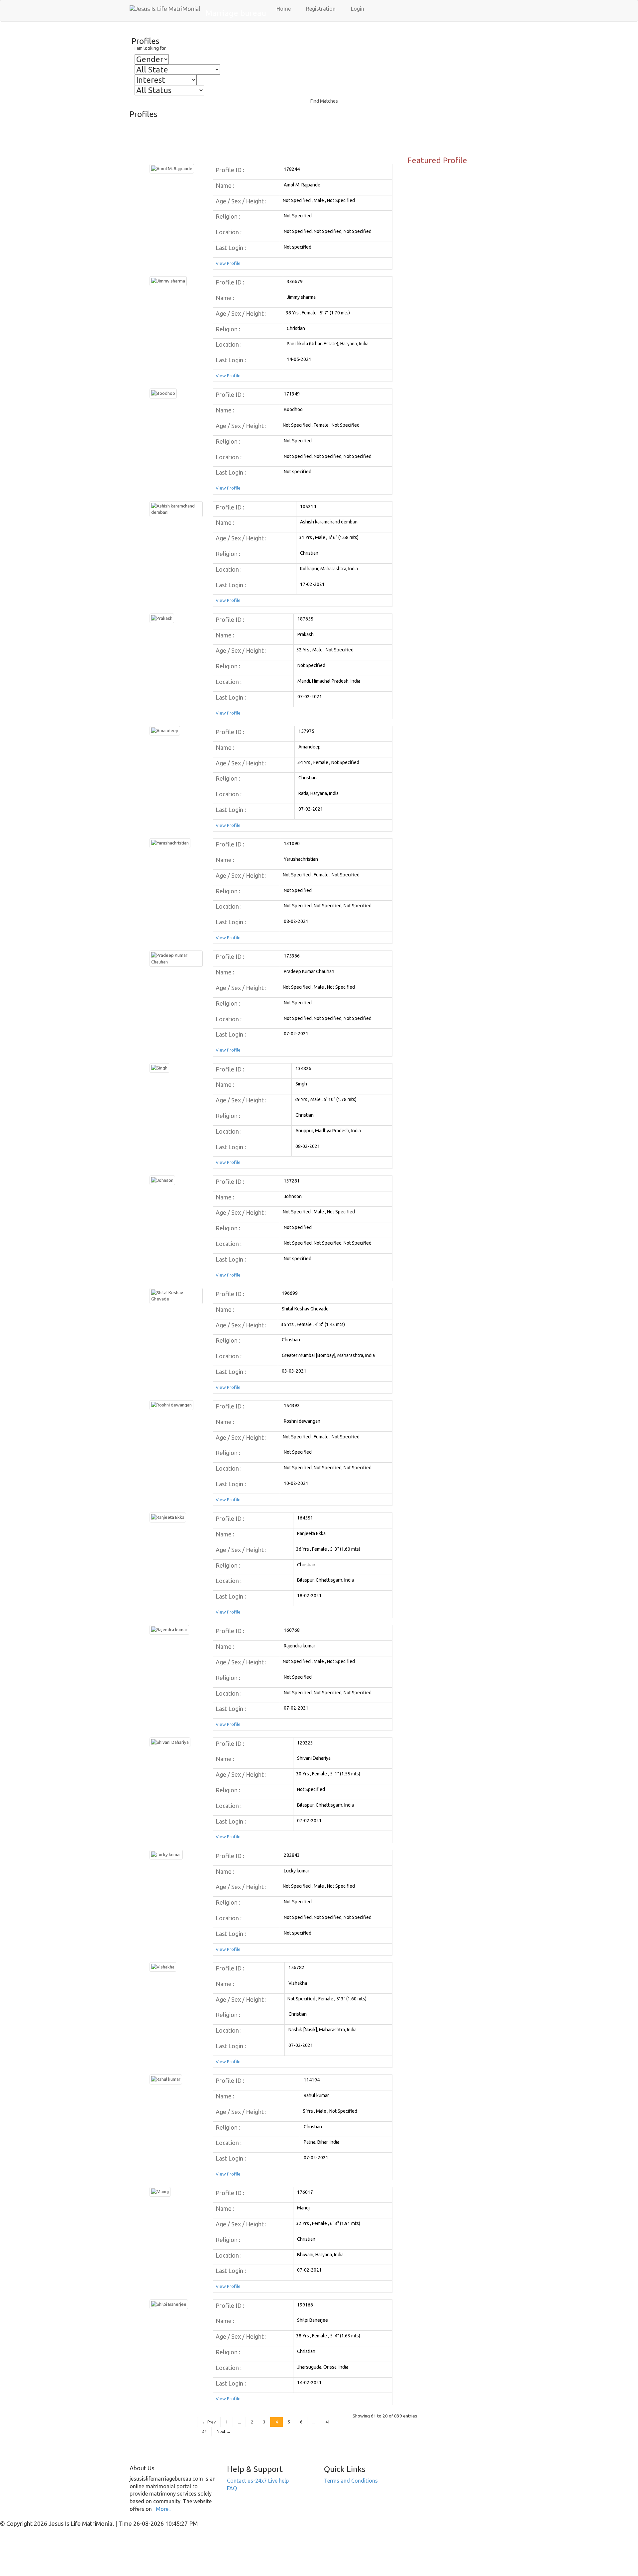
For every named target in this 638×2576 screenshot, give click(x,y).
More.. (163, 2509)
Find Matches (324, 101)
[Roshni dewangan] (171, 1404)
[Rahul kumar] (166, 2079)
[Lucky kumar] (166, 1854)
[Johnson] (162, 1180)
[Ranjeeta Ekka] (168, 1517)
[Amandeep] (165, 730)
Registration (320, 9)
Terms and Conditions (351, 2481)
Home (283, 9)
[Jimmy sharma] (168, 280)
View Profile (228, 263)
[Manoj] (160, 2191)
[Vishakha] (163, 1966)
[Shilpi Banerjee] (169, 2304)
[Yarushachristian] (170, 842)
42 (204, 2432)
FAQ (232, 2488)
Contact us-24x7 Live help (258, 2481)
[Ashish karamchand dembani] (176, 509)
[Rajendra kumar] (169, 1629)
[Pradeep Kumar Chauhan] (176, 958)
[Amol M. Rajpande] (172, 168)
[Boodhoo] (163, 393)
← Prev (209, 2422)
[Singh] (159, 1067)
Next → (224, 2432)
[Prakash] (162, 618)
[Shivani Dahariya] (170, 1742)
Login (357, 9)
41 (328, 2422)
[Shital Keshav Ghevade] (176, 1295)
